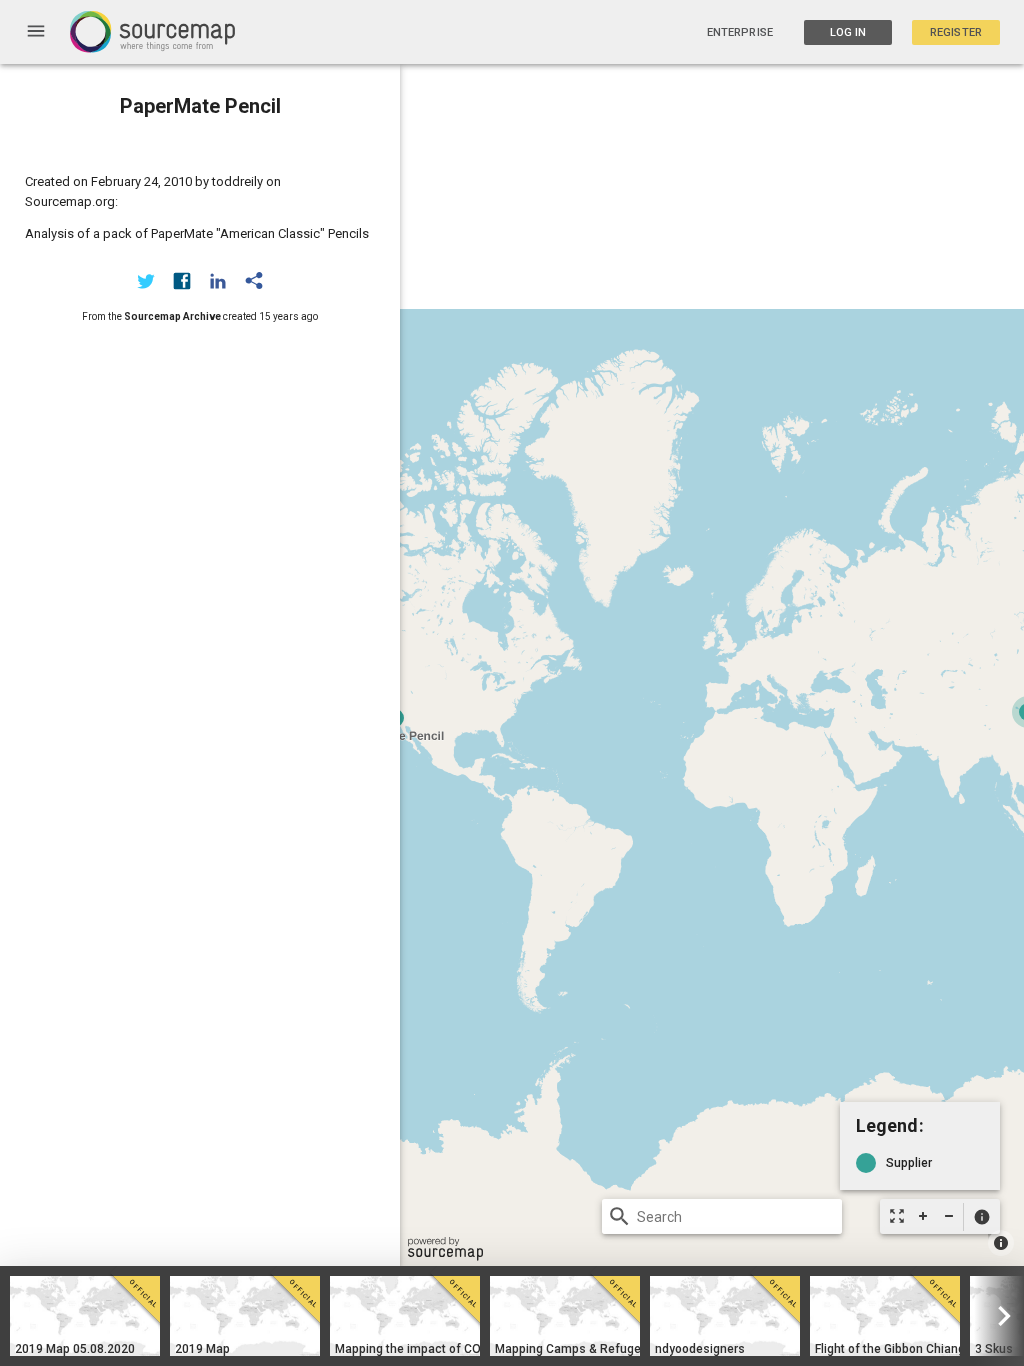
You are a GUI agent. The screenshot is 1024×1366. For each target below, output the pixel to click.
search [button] (619, 1216)
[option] (85, 1316)
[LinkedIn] (218, 281)
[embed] (254, 281)
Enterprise (740, 32)
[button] (981, 1217)
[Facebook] (182, 281)
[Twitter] (146, 281)
